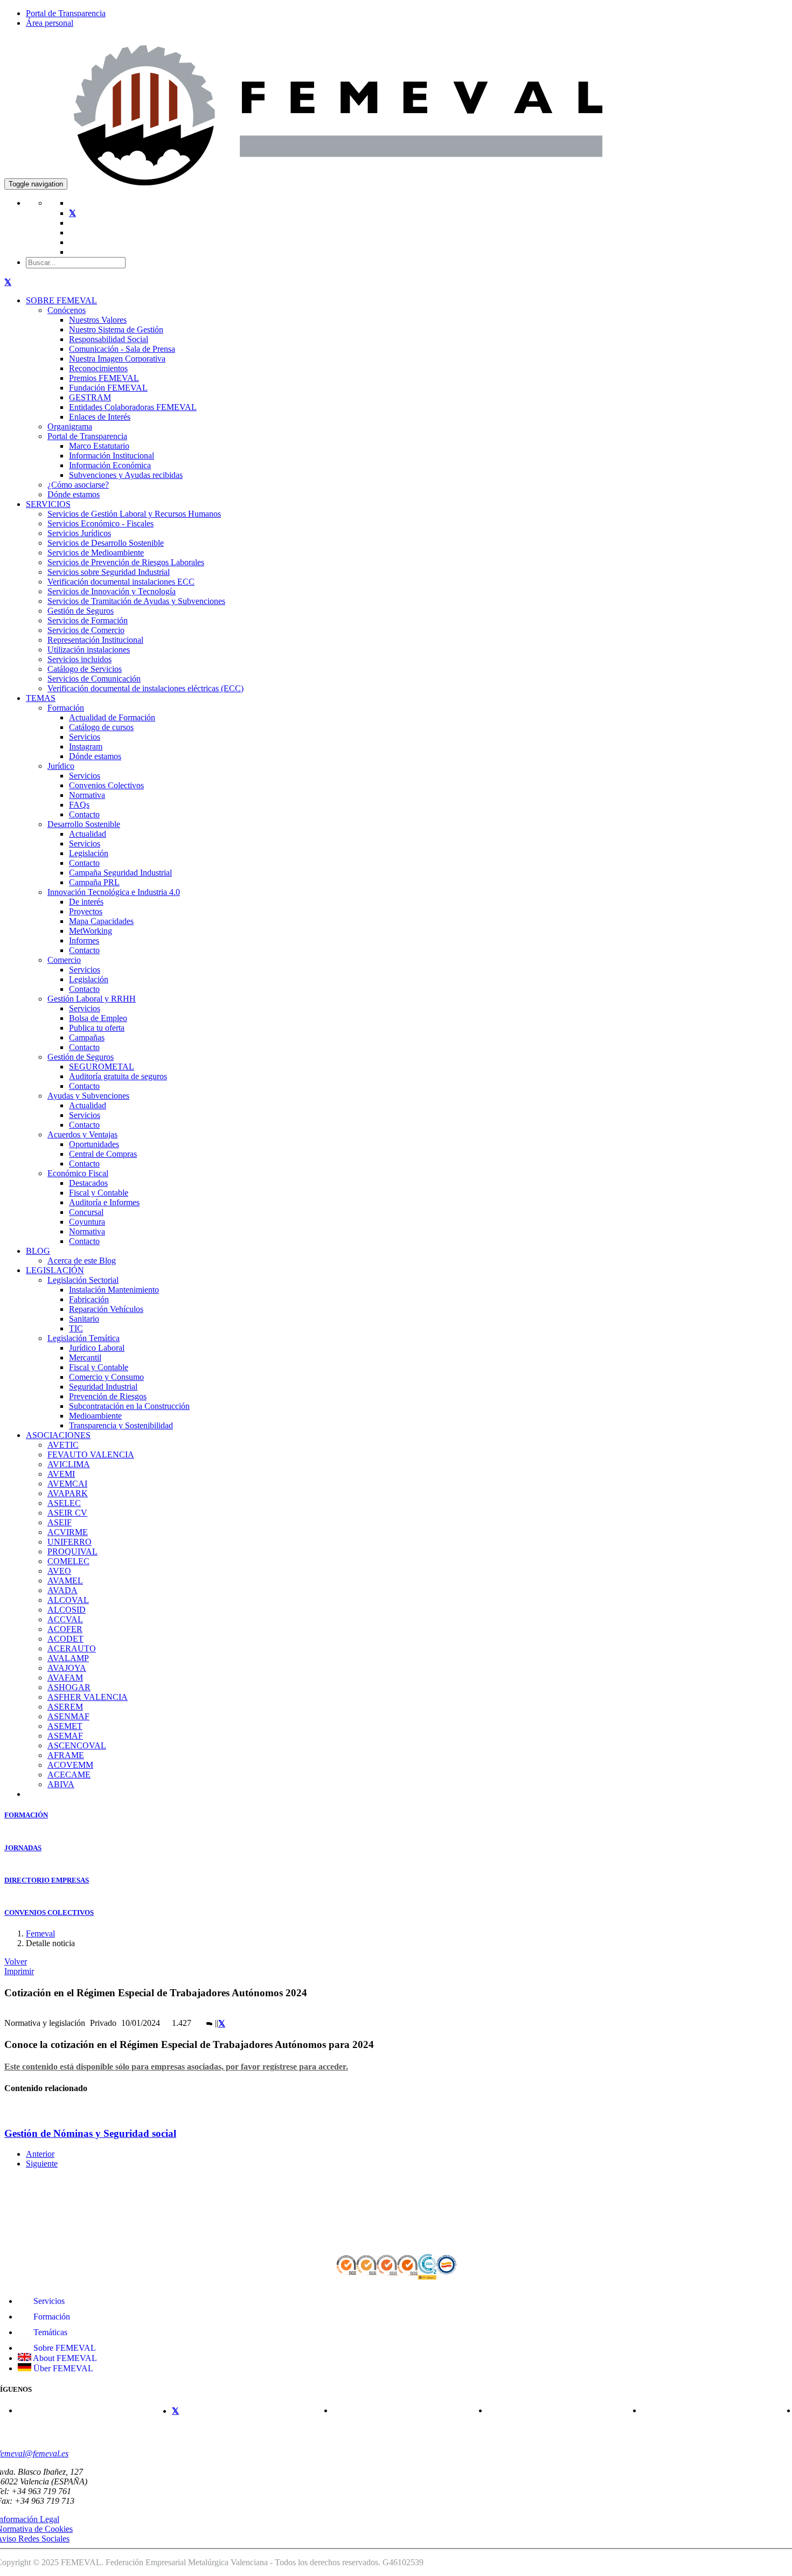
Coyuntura (87, 1222)
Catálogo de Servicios (85, 669)
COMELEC (68, 1561)
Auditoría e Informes (104, 1202)
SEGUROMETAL (102, 1067)
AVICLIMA (69, 1464)
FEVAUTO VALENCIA (91, 1454)
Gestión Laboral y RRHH (92, 999)
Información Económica (110, 465)
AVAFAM (65, 1678)
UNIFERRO (70, 1542)
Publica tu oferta (97, 1028)
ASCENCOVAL (77, 1745)
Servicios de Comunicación (94, 679)
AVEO (59, 1571)
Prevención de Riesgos (108, 1396)
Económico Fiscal (78, 1173)
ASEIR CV (67, 1513)
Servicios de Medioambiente (96, 553)
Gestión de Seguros (81, 611)
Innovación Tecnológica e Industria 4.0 (114, 892)
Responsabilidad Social (109, 339)
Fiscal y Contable (99, 1193)
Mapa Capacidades (101, 921)
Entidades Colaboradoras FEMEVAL (133, 407)
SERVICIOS (48, 504)
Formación (66, 708)
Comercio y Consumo (106, 1377)
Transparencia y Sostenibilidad (121, 1425)
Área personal (50, 23)
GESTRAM (90, 397)
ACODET (65, 1639)
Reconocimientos (98, 368)
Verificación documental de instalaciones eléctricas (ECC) (145, 688)
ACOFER (65, 1629)
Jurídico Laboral (97, 1348)
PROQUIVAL (72, 1551)
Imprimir (19, 1971)
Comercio (64, 960)
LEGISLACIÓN (55, 1270)
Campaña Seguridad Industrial (120, 873)
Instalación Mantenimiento (114, 1290)
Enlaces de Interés (100, 417)
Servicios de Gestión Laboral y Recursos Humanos (134, 514)
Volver (16, 1961)
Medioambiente (95, 1416)
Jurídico (61, 766)
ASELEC (64, 1503)
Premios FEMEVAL (104, 378)
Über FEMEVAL (62, 2368)
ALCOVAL (68, 1600)
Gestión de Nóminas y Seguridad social (90, 2133)
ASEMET (65, 1726)
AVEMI (61, 1474)
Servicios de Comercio (86, 630)
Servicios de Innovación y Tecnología (112, 591)
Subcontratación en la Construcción (129, 1406)
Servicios (85, 737)
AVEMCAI (67, 1484)
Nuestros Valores (98, 320)
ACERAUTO (72, 1648)
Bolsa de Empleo (98, 1018)
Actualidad (88, 834)
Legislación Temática (84, 1338)
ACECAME (69, 1775)
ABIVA (61, 1784)
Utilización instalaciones (89, 650)
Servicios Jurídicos (79, 533)
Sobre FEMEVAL (64, 2348)
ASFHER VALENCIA (88, 1697)
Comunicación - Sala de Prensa (122, 349)
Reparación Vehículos (106, 1309)
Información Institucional (112, 456)
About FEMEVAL (64, 2358)
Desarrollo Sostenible (84, 824)
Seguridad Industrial (103, 1387)
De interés (86, 902)
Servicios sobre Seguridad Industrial (109, 572)
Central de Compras (103, 1154)
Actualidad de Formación (112, 717)
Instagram (86, 747)
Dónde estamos (74, 494)
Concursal (86, 1212)
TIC (76, 1328)
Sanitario (84, 1319)
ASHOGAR (69, 1687)
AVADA (62, 1590)
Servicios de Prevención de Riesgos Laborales (126, 562)
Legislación (89, 853)
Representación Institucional (95, 640)
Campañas (87, 1037)
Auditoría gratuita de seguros (118, 1076)
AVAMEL (65, 1581)
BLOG (38, 1251)
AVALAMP (68, 1658)
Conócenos (67, 310)
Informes (84, 940)
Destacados (88, 1183)
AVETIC (63, 1445)
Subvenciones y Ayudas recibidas (126, 475)
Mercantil (85, 1358)
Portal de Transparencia (66, 13)
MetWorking (91, 931)
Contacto (84, 814)
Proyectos (86, 911)
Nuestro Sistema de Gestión (116, 329)
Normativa (87, 795)
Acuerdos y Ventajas (82, 1134)
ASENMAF (68, 1716)
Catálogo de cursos (101, 727)
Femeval (40, 1933)
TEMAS (41, 698)
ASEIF (60, 1522)
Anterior (40, 2154)
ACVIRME (68, 1532)
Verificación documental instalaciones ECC (121, 582)
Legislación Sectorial (83, 1280)
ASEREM (65, 1707)
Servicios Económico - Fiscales (100, 523)
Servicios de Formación (88, 620)
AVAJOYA (67, 1668)
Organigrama (70, 426)
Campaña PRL (94, 882)
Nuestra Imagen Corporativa (117, 359)
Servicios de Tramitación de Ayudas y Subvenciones (136, 601)
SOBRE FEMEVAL (61, 300)
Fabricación (89, 1299)
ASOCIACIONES (58, 1435)
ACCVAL (65, 1619)
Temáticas (49, 2332)
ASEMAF (65, 1736)
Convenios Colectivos (106, 785)
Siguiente (42, 2164)
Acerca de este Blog (82, 1261)
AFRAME (66, 1755)
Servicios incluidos (79, 659)
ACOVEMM (70, 1765)
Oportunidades (94, 1144)
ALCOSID (67, 1610)
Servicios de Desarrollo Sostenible (106, 543)
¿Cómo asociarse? (78, 485)
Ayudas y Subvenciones (88, 1096)
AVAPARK (68, 1493)
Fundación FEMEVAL (108, 388)
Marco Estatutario (99, 446)
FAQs (79, 805)
